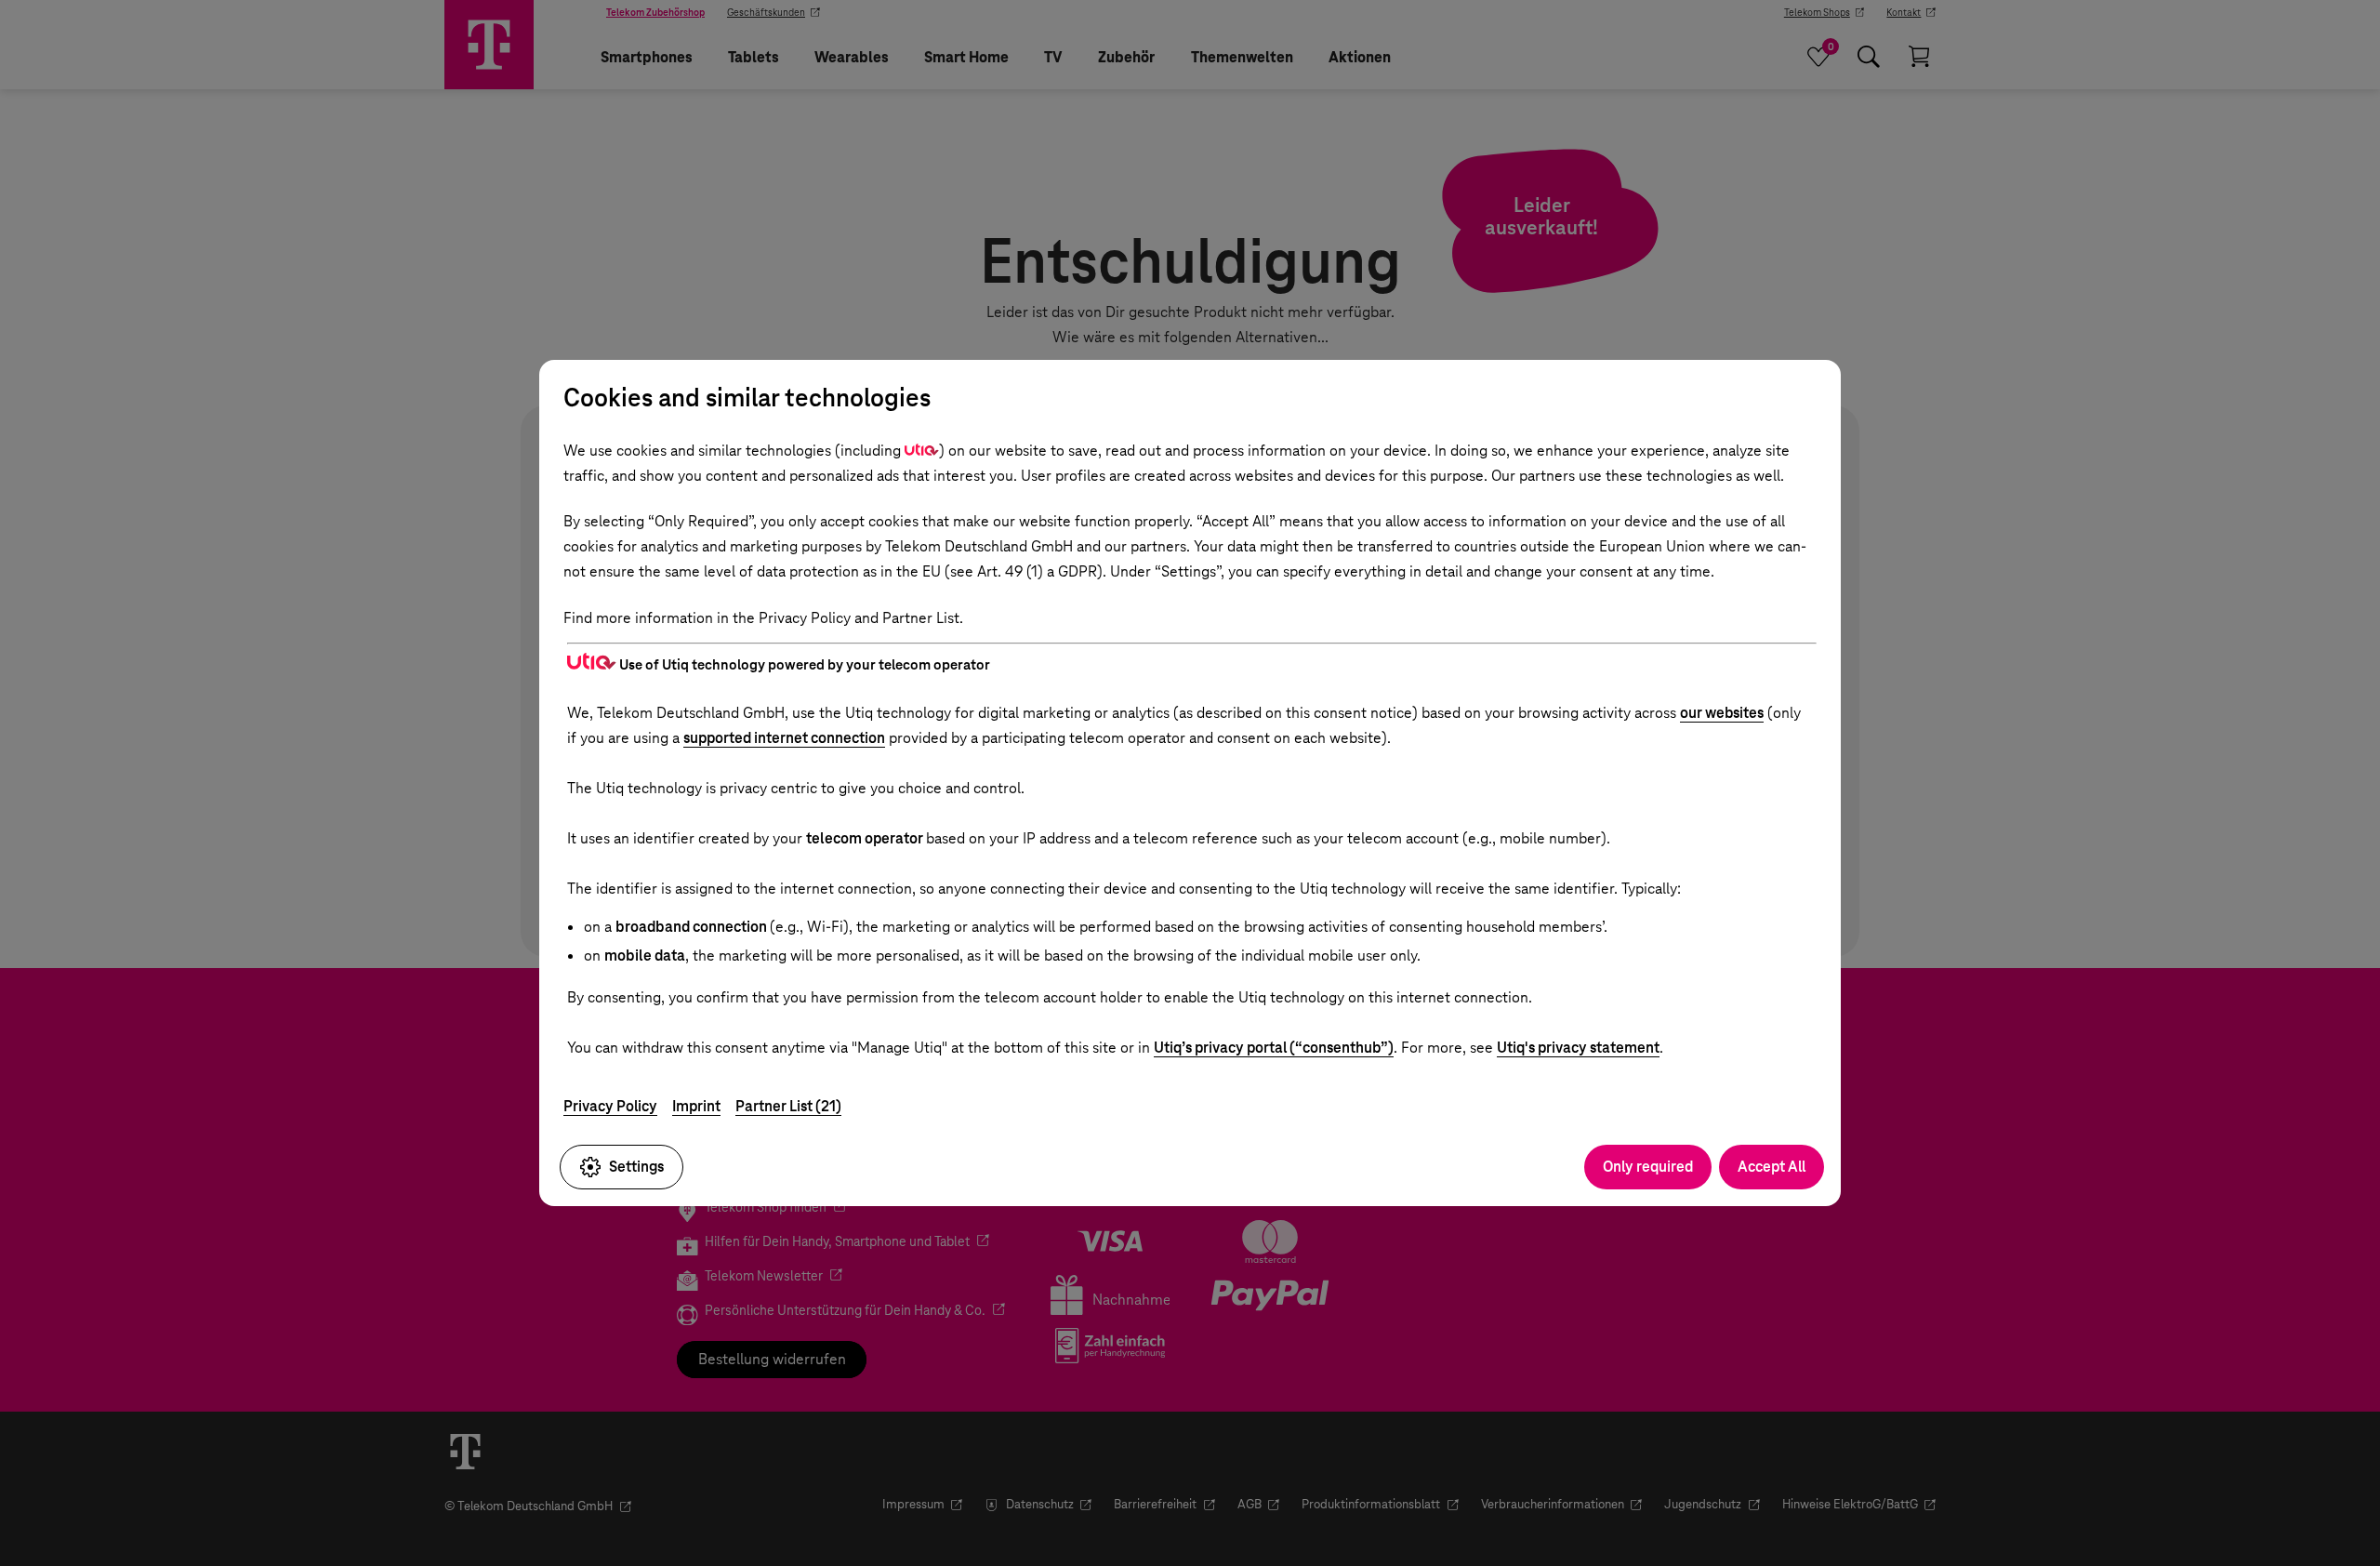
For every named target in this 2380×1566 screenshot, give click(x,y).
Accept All (1772, 1167)
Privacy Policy (610, 1106)
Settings (636, 1167)
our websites (1722, 713)
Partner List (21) (788, 1106)
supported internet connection (784, 738)
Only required (1648, 1167)
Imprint (696, 1106)
